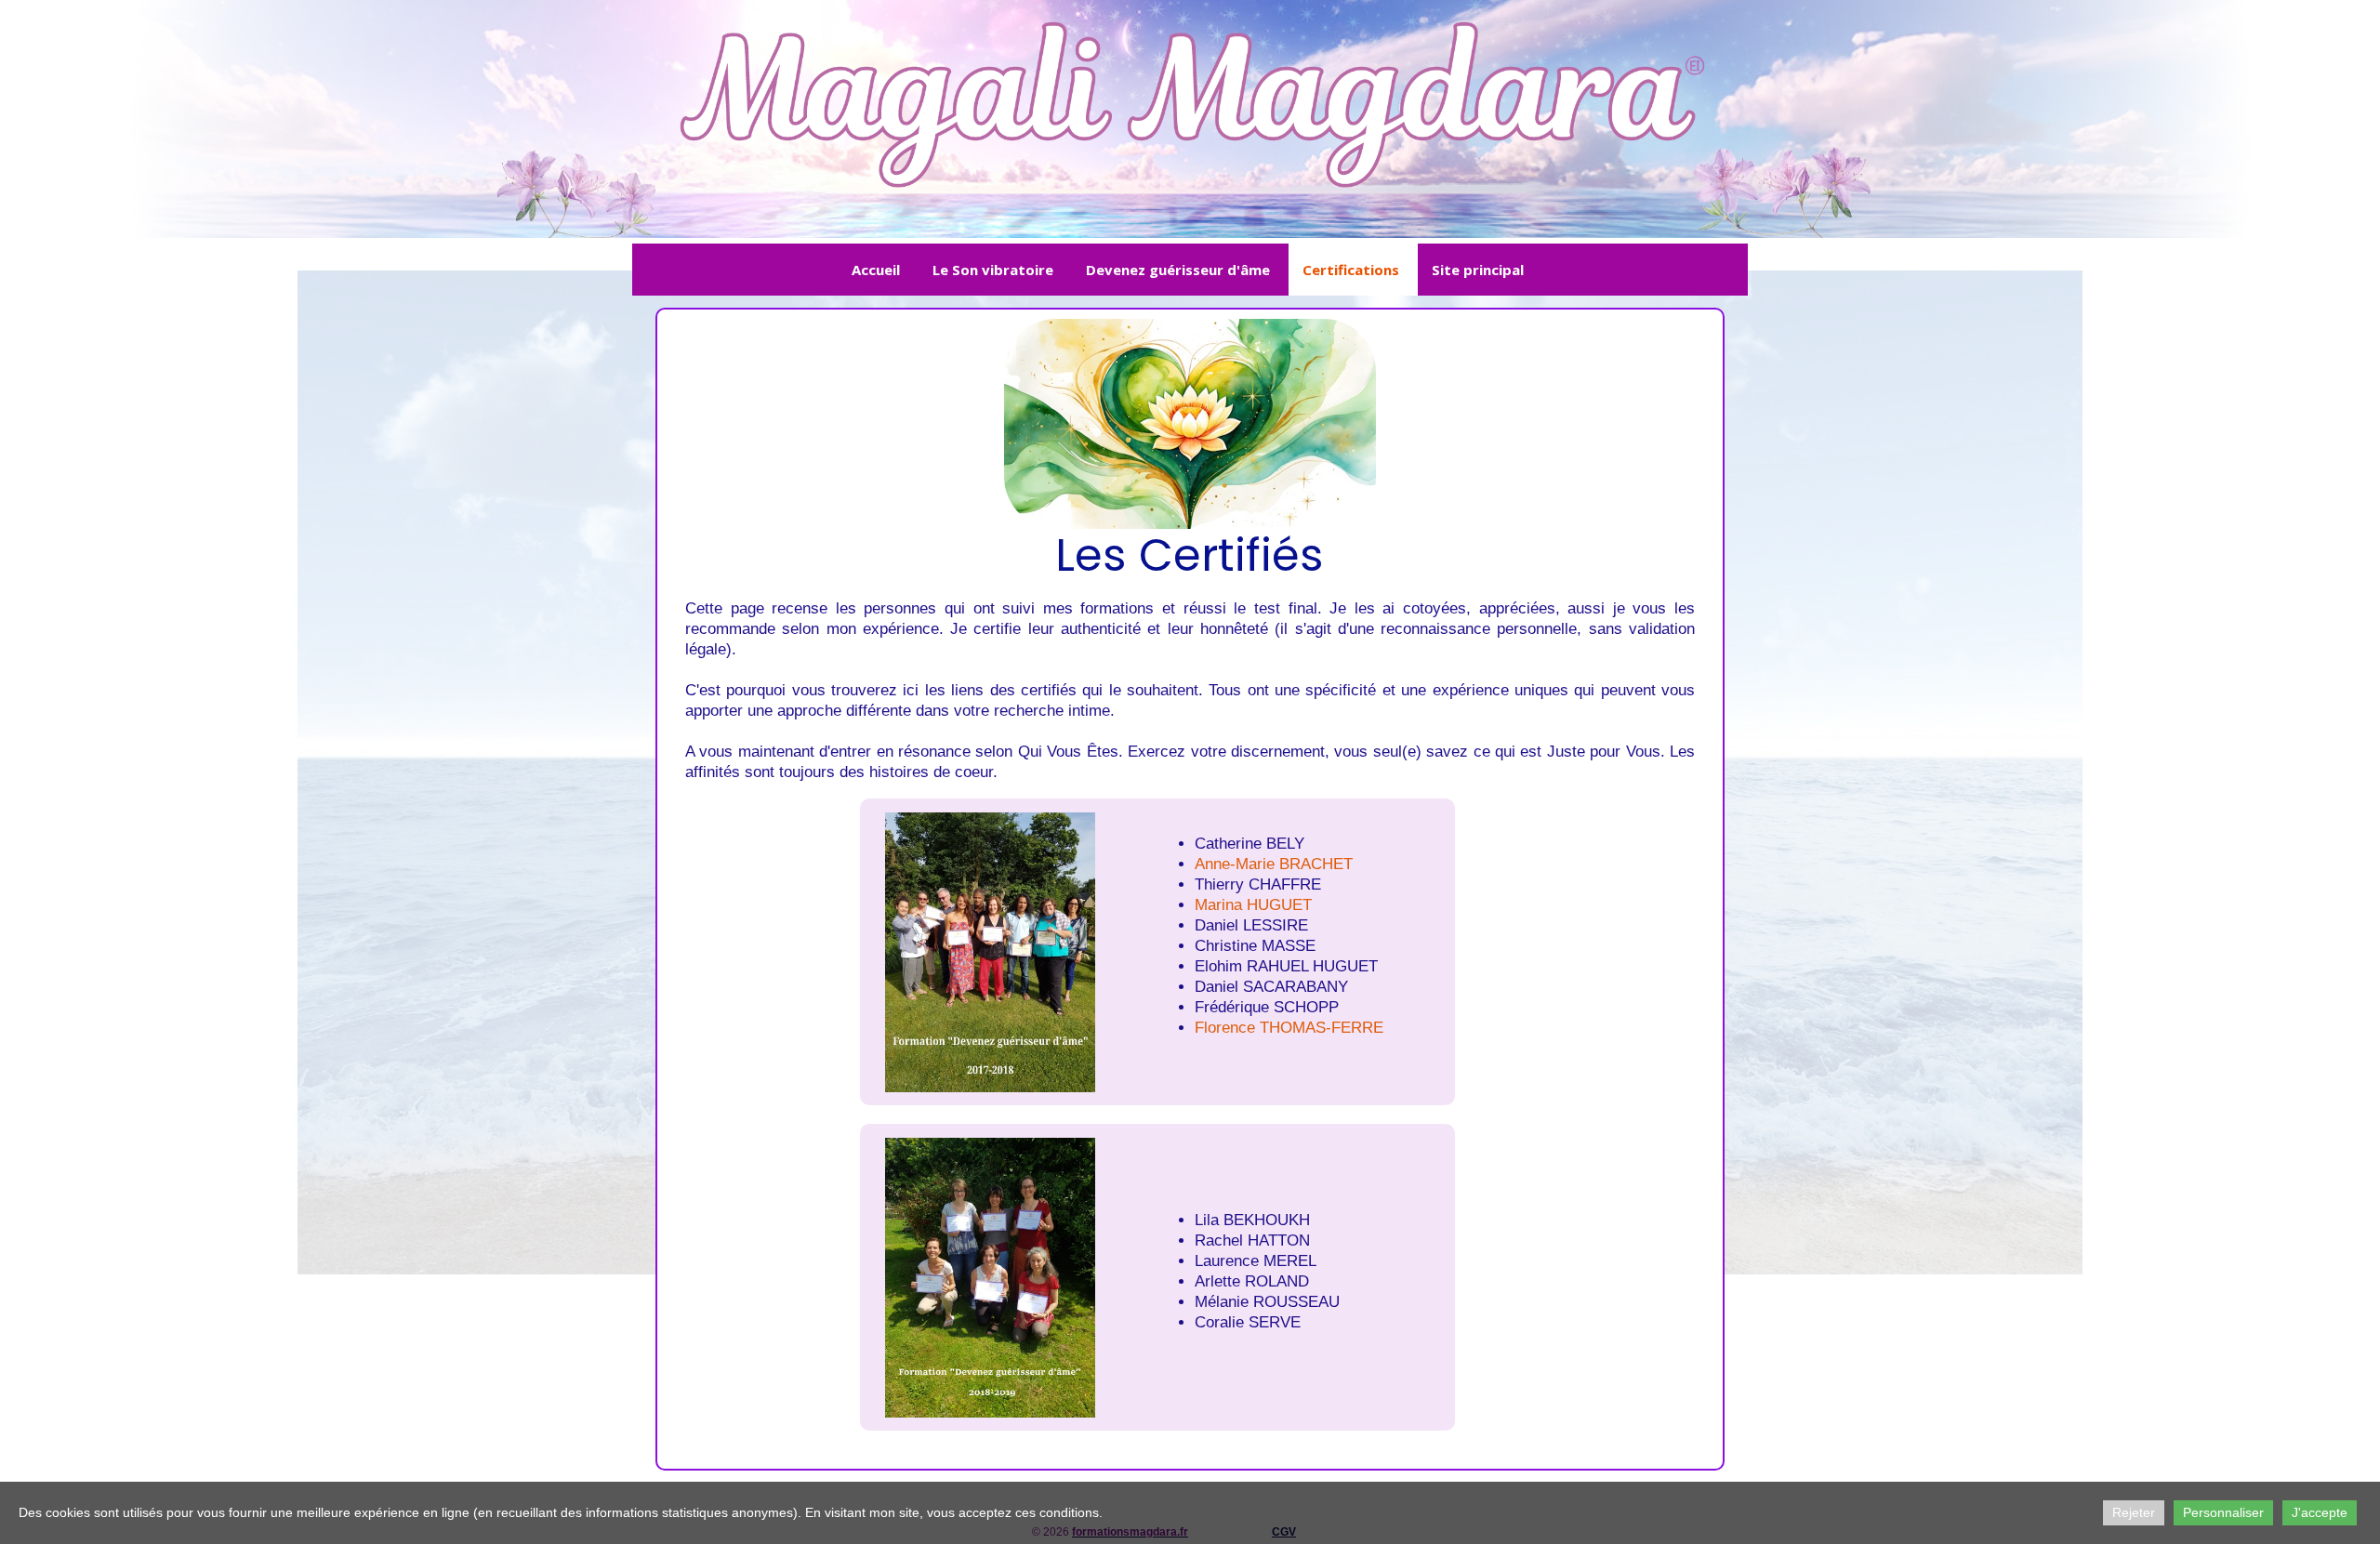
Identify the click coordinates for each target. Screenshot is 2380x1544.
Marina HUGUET (1253, 905)
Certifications (1351, 270)
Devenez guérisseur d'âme (1178, 270)
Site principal (1478, 270)
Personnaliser (2223, 1512)
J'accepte (2320, 1512)
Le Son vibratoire (993, 270)
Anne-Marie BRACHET (1274, 864)
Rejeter (2134, 1512)
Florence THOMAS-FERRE (1289, 1028)
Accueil (876, 270)
